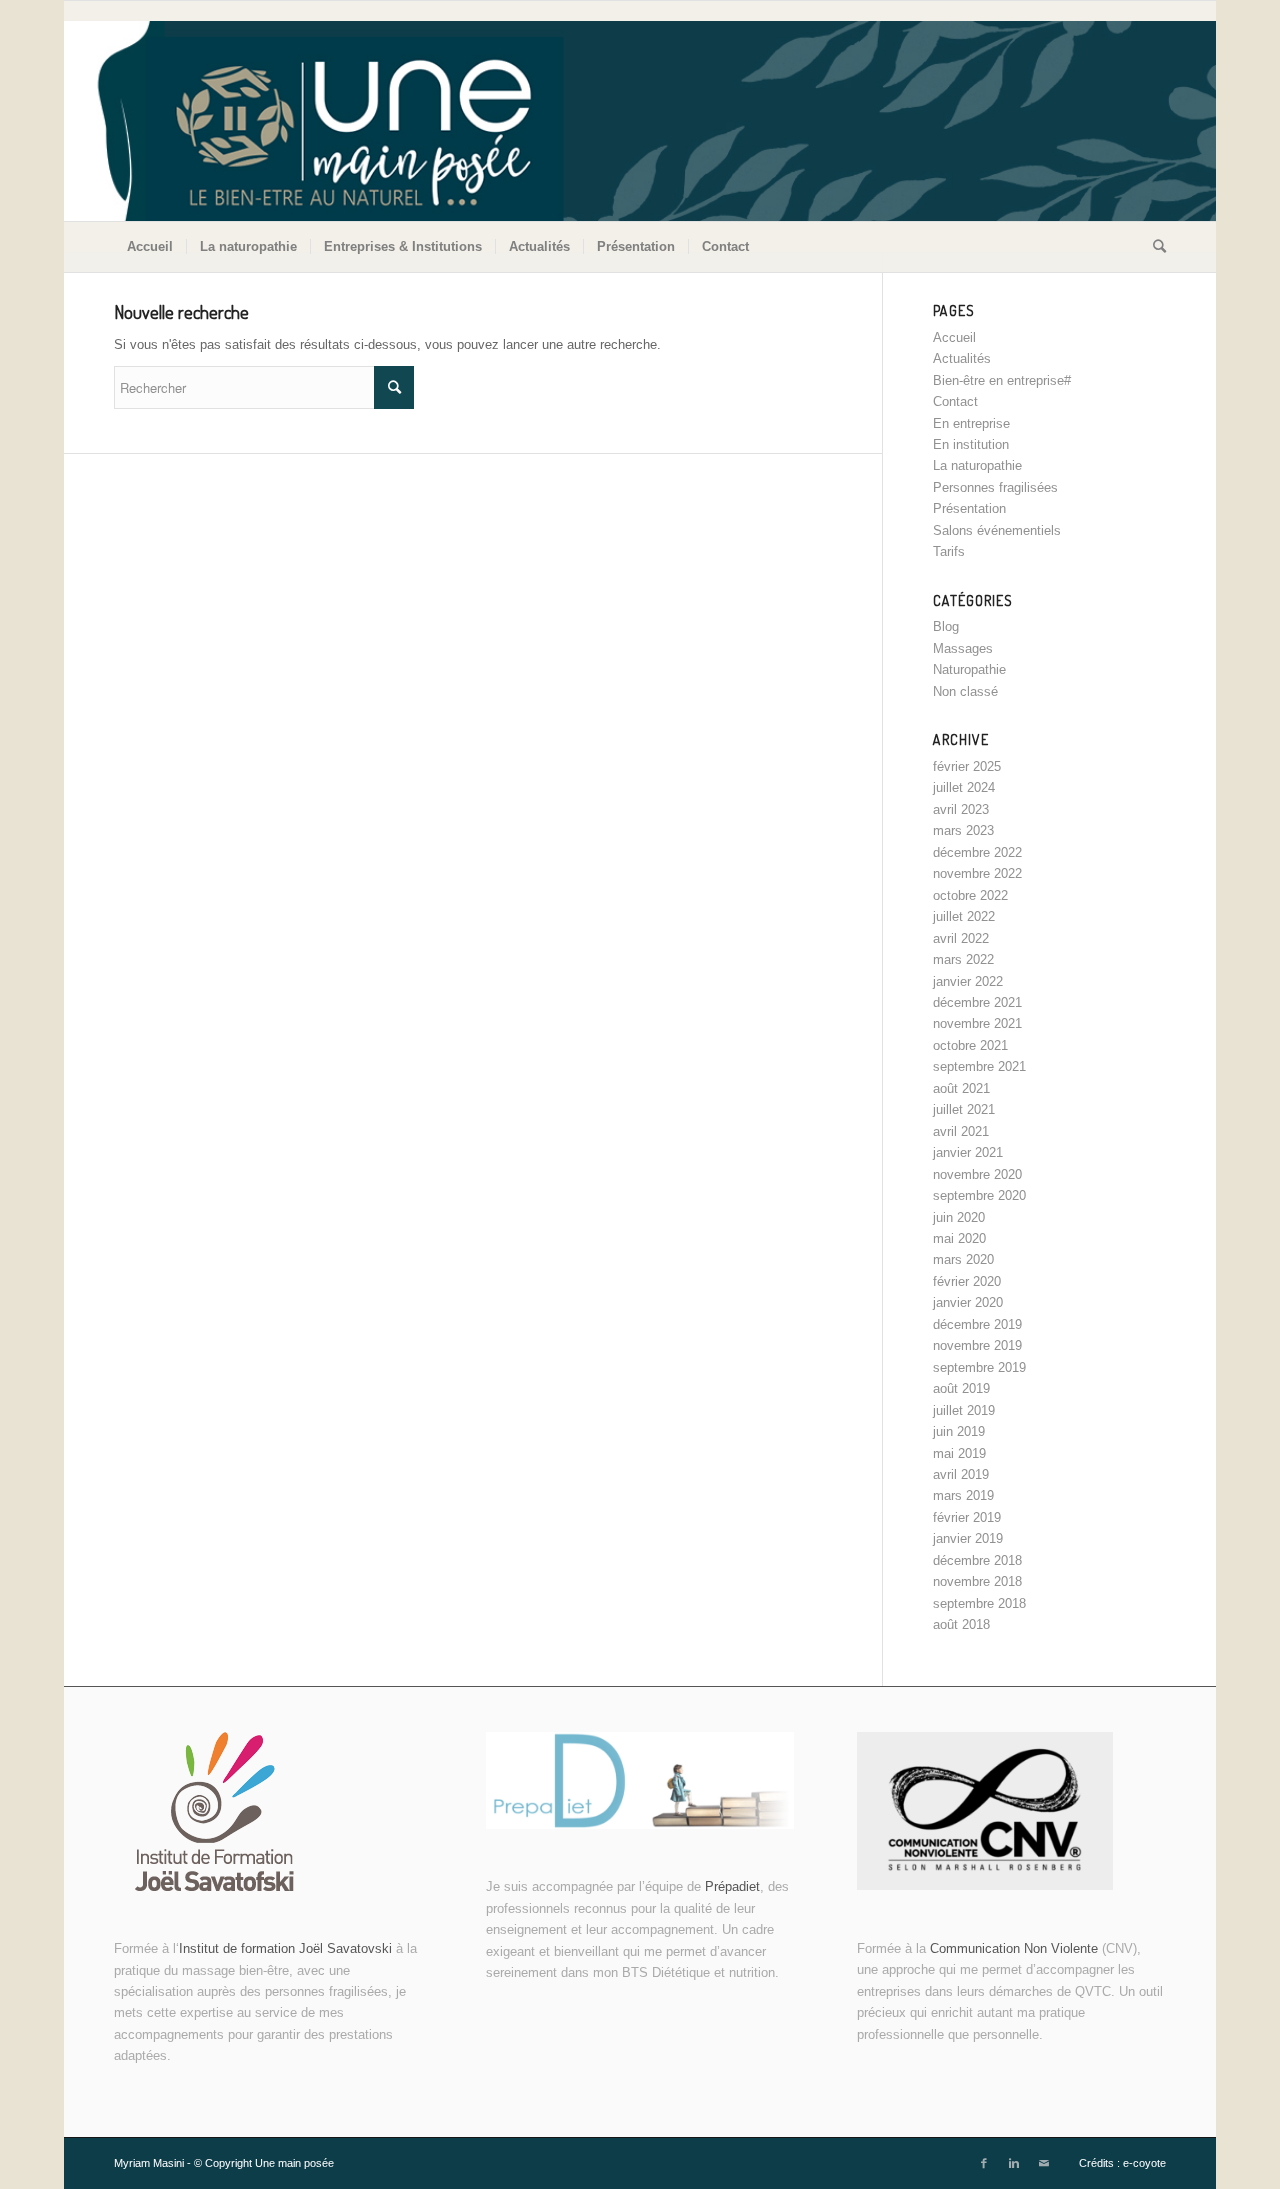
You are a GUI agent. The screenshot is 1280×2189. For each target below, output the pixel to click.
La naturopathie (977, 465)
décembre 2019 (977, 1324)
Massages (963, 648)
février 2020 (967, 1281)
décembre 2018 (977, 1560)
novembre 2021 (977, 1023)
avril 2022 (961, 938)
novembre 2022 (977, 873)
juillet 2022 (964, 916)
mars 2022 (963, 959)
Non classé (965, 691)
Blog (946, 626)
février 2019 (967, 1517)
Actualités (962, 358)
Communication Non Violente (1014, 1948)
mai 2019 (959, 1453)
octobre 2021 (970, 1045)
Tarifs (949, 551)
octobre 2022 (970, 895)
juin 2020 (959, 1217)
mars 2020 (963, 1259)
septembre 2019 (979, 1367)
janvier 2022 (968, 981)
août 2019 (961, 1388)
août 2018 (961, 1624)
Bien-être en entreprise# (1002, 380)
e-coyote (1144, 2163)
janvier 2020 (968, 1302)
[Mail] (1044, 2163)
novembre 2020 (977, 1174)
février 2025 (967, 766)
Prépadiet (732, 1886)
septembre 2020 (979, 1195)
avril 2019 (961, 1474)
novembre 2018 (977, 1581)
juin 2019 (959, 1431)
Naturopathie (969, 669)
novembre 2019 (977, 1345)
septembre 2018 (979, 1603)
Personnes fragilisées (995, 487)
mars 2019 (963, 1495)
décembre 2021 (977, 1002)
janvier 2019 (968, 1538)
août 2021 (961, 1088)
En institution (971, 444)
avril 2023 (961, 809)
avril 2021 (961, 1131)
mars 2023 (963, 830)
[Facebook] (984, 2163)
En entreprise (971, 423)
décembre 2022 (977, 852)
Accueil (954, 337)
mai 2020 (959, 1238)
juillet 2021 (964, 1109)
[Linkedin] (1014, 2163)
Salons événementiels (997, 530)
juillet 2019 (964, 1410)
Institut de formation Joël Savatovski (287, 1948)
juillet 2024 (964, 787)
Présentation (969, 508)
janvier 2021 (968, 1152)
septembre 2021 (979, 1066)
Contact (955, 401)
